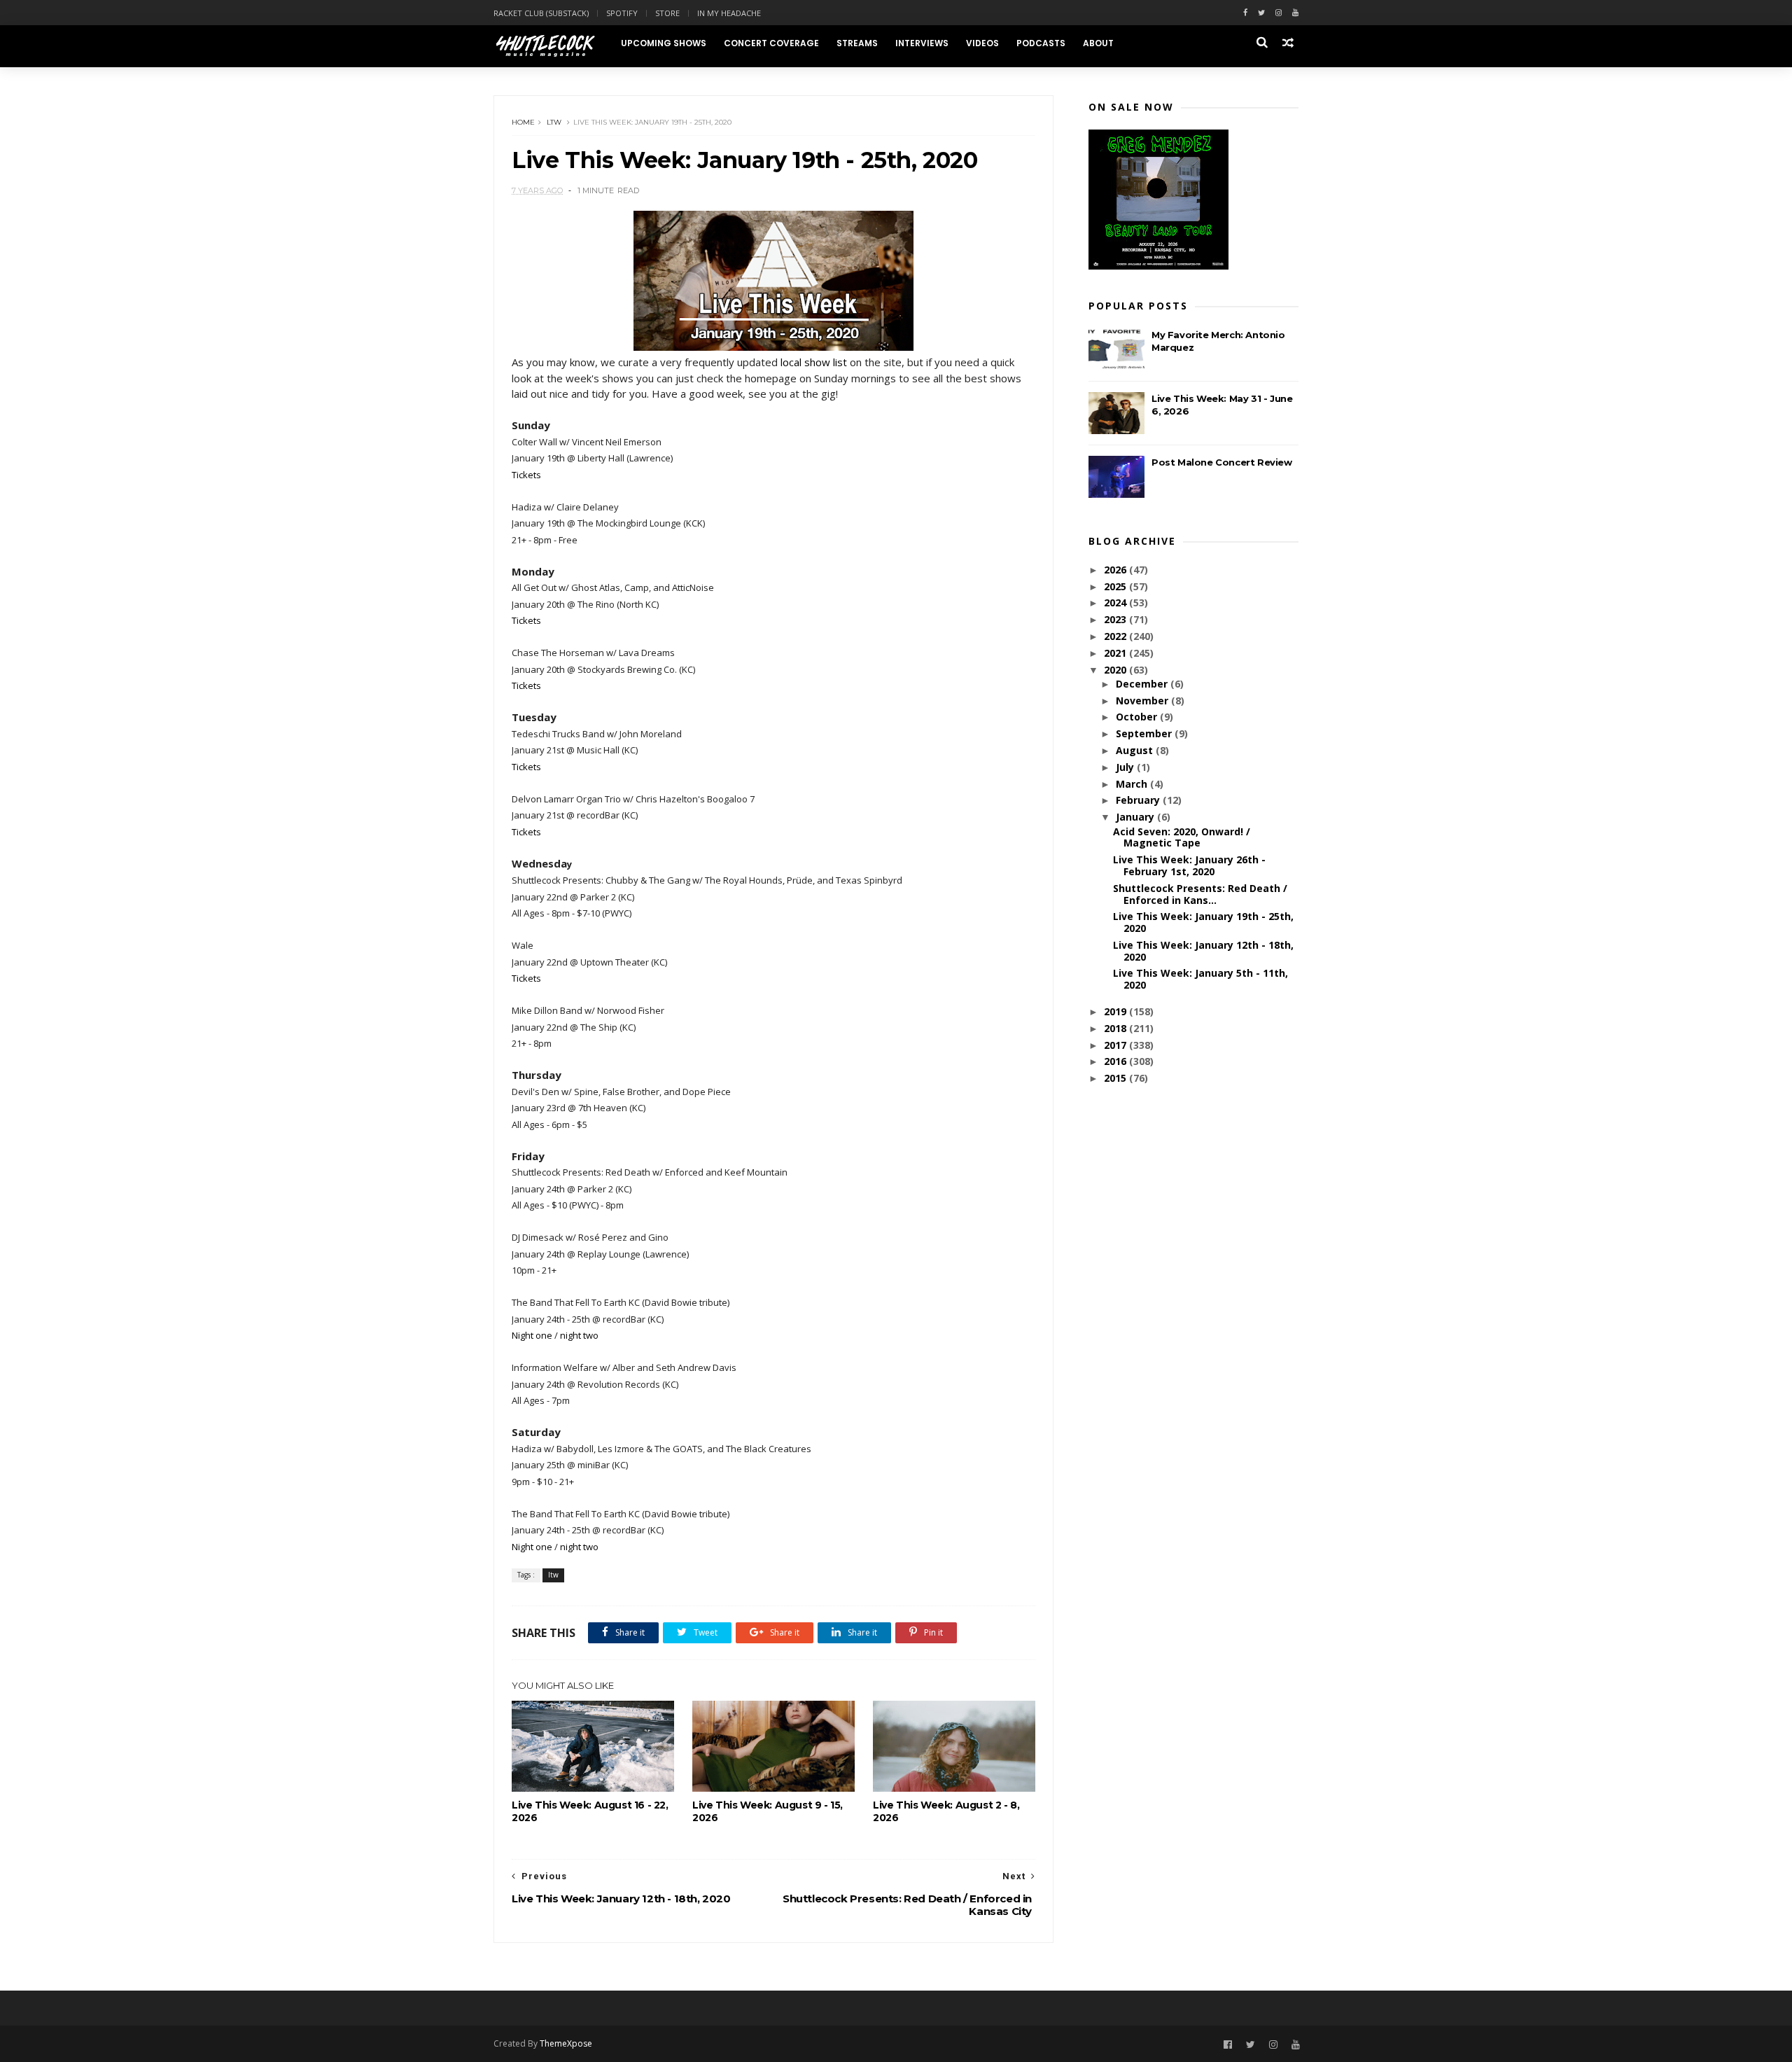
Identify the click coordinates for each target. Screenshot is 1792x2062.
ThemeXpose (566, 2043)
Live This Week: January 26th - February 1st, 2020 (1189, 865)
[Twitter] (1261, 13)
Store (667, 13)
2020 (1116, 670)
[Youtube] (1295, 13)
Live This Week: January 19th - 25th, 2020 (1203, 922)
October (1138, 717)
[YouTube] (1296, 2045)
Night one (532, 1335)
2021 (1116, 653)
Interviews (922, 43)
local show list (814, 362)
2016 (1116, 1061)
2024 (1116, 602)
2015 (1116, 1078)
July (1126, 767)
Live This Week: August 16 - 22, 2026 (590, 1811)
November (1143, 701)
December (1143, 684)
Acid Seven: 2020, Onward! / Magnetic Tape (1182, 837)
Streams (857, 43)
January (1136, 817)
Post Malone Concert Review (1222, 462)
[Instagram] (1279, 13)
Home (523, 122)
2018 (1116, 1028)
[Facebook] (1245, 13)
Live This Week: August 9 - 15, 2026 (768, 1811)
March (1133, 784)
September (1145, 733)
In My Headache (729, 13)
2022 (1116, 636)
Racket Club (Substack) (541, 13)
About (1098, 43)
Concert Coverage (771, 43)
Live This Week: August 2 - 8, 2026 (946, 1811)
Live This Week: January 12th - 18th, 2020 (1203, 951)
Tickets (526, 475)
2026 (1116, 570)
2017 (1116, 1045)
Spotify (622, 13)
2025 (1116, 586)
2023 (1116, 619)
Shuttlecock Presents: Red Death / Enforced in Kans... (1200, 894)
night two (579, 1335)
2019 (1116, 1011)
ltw (554, 122)
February (1139, 800)
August (1136, 750)
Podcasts (1041, 43)
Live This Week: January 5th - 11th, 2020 (1200, 979)
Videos (982, 43)
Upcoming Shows (664, 43)
